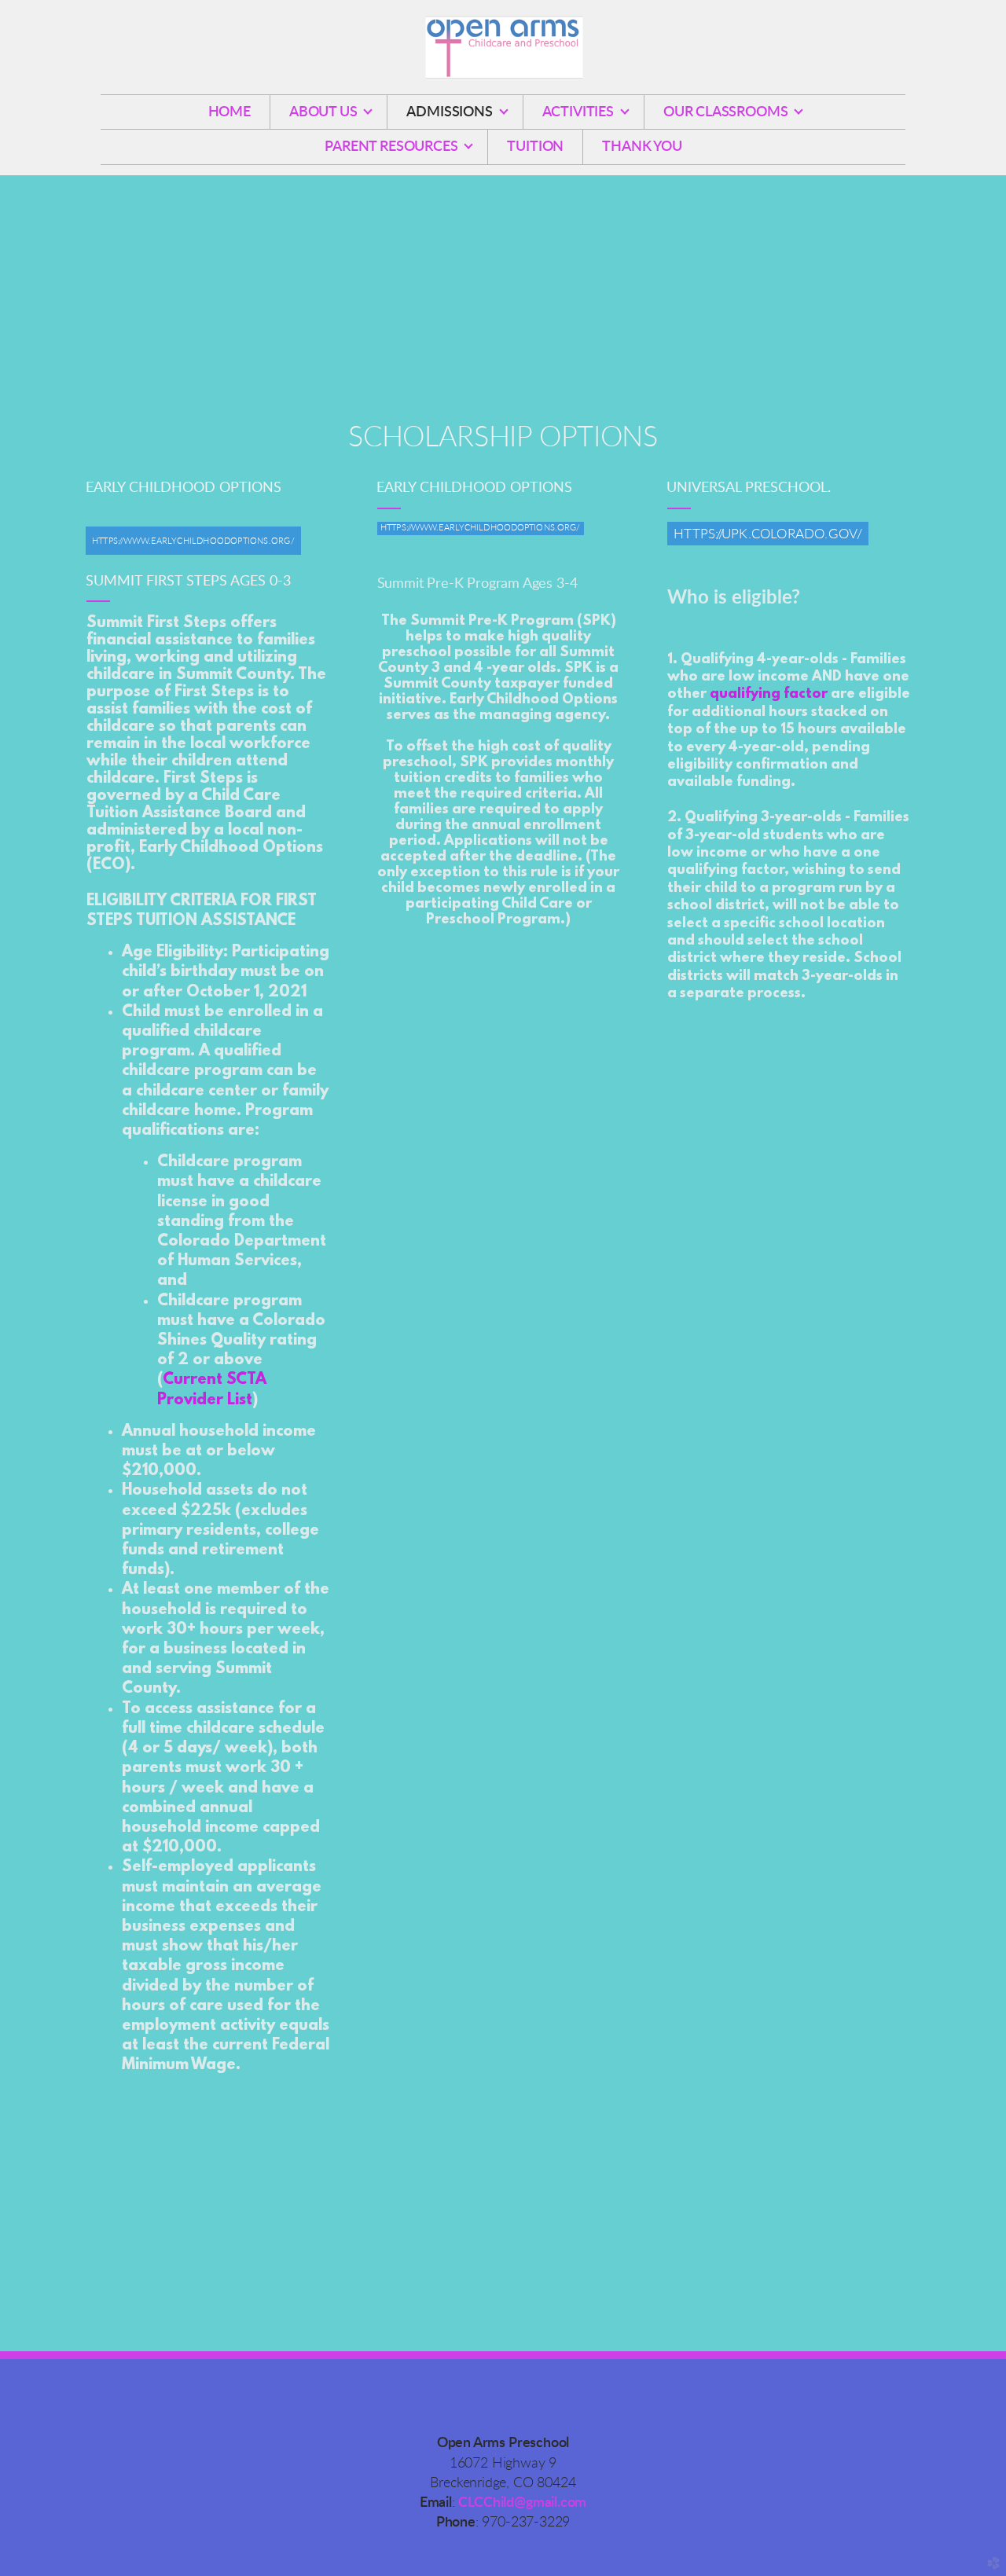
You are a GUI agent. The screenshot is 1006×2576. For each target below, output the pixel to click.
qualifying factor (769, 695)
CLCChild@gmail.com (522, 2503)
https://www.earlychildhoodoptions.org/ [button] (480, 528)
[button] (193, 540)
